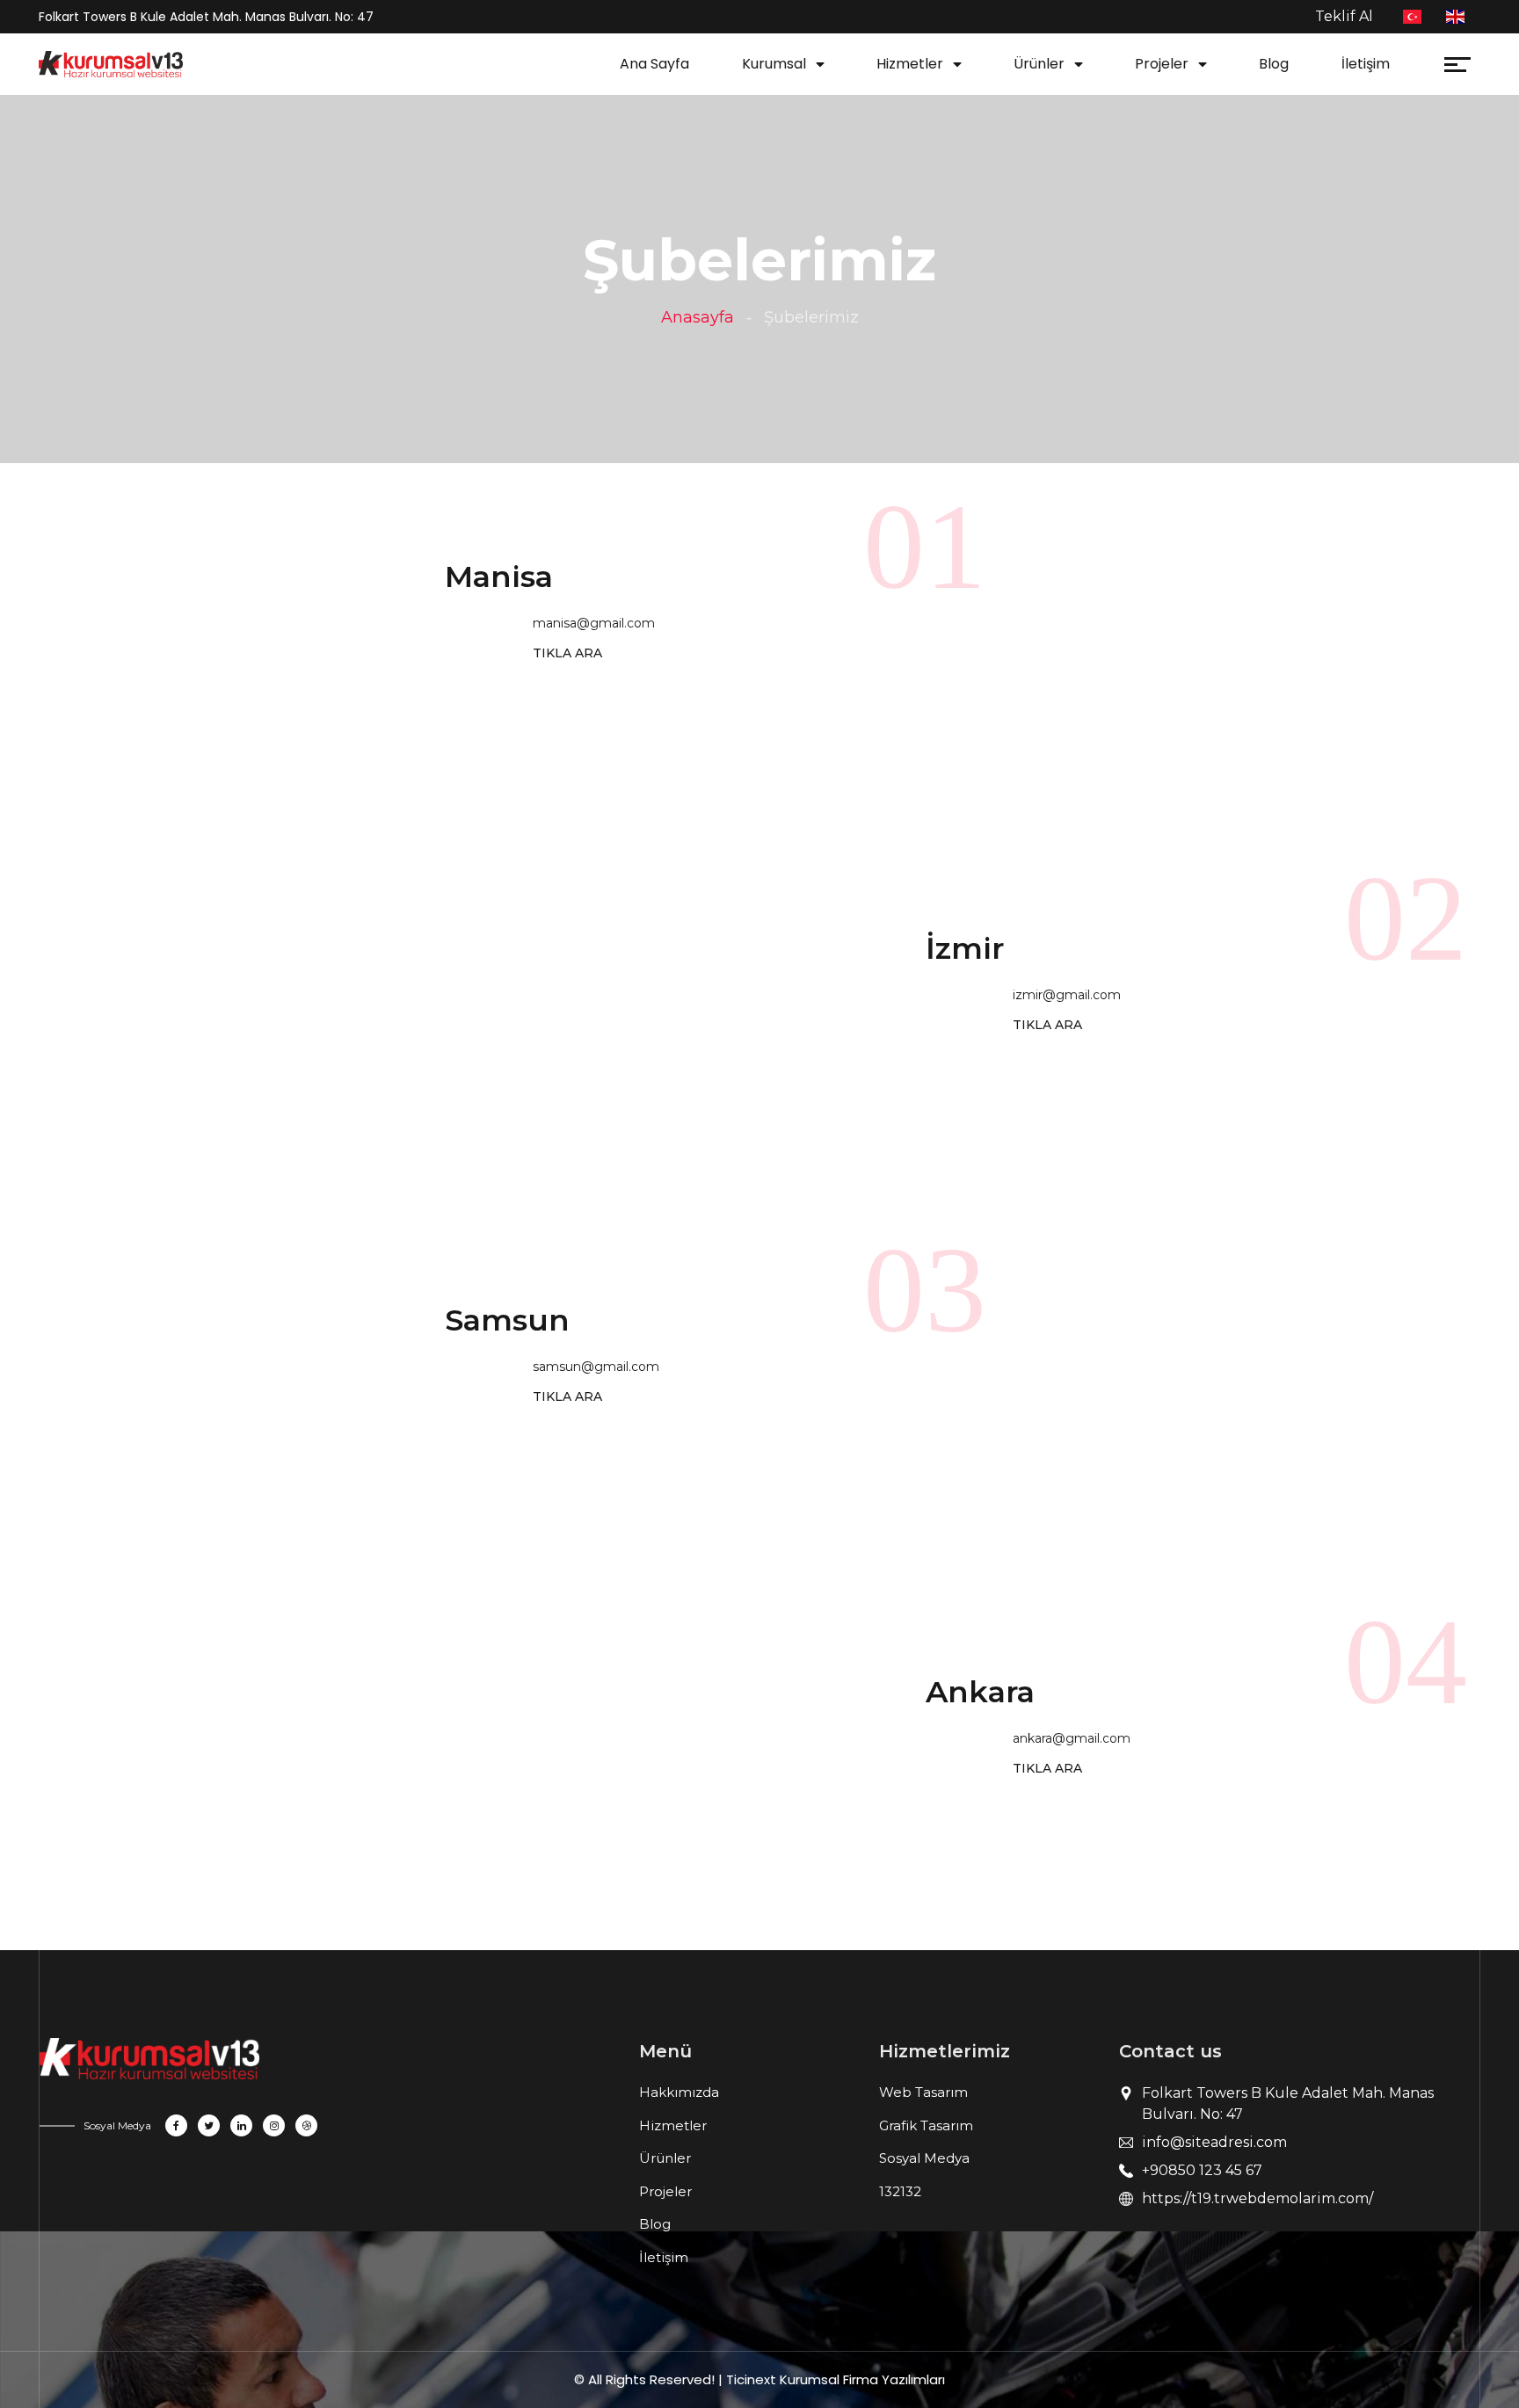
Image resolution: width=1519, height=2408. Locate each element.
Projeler (1162, 64)
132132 (900, 2191)
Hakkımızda (679, 2092)
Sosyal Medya (924, 2158)
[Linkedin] (241, 2125)
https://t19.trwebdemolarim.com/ (1257, 2198)
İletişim (1366, 64)
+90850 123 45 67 (1202, 2170)
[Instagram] (274, 2125)
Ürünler (1039, 64)
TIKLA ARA (567, 653)
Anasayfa (698, 317)
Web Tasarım (923, 2092)
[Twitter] (209, 2125)
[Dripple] (306, 2125)
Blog (1274, 64)
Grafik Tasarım (926, 2125)
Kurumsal (774, 64)
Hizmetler (910, 64)
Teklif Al (1344, 16)
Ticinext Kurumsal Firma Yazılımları (836, 2379)
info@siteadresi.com (1214, 2142)
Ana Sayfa (654, 64)
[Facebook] (176, 2125)
